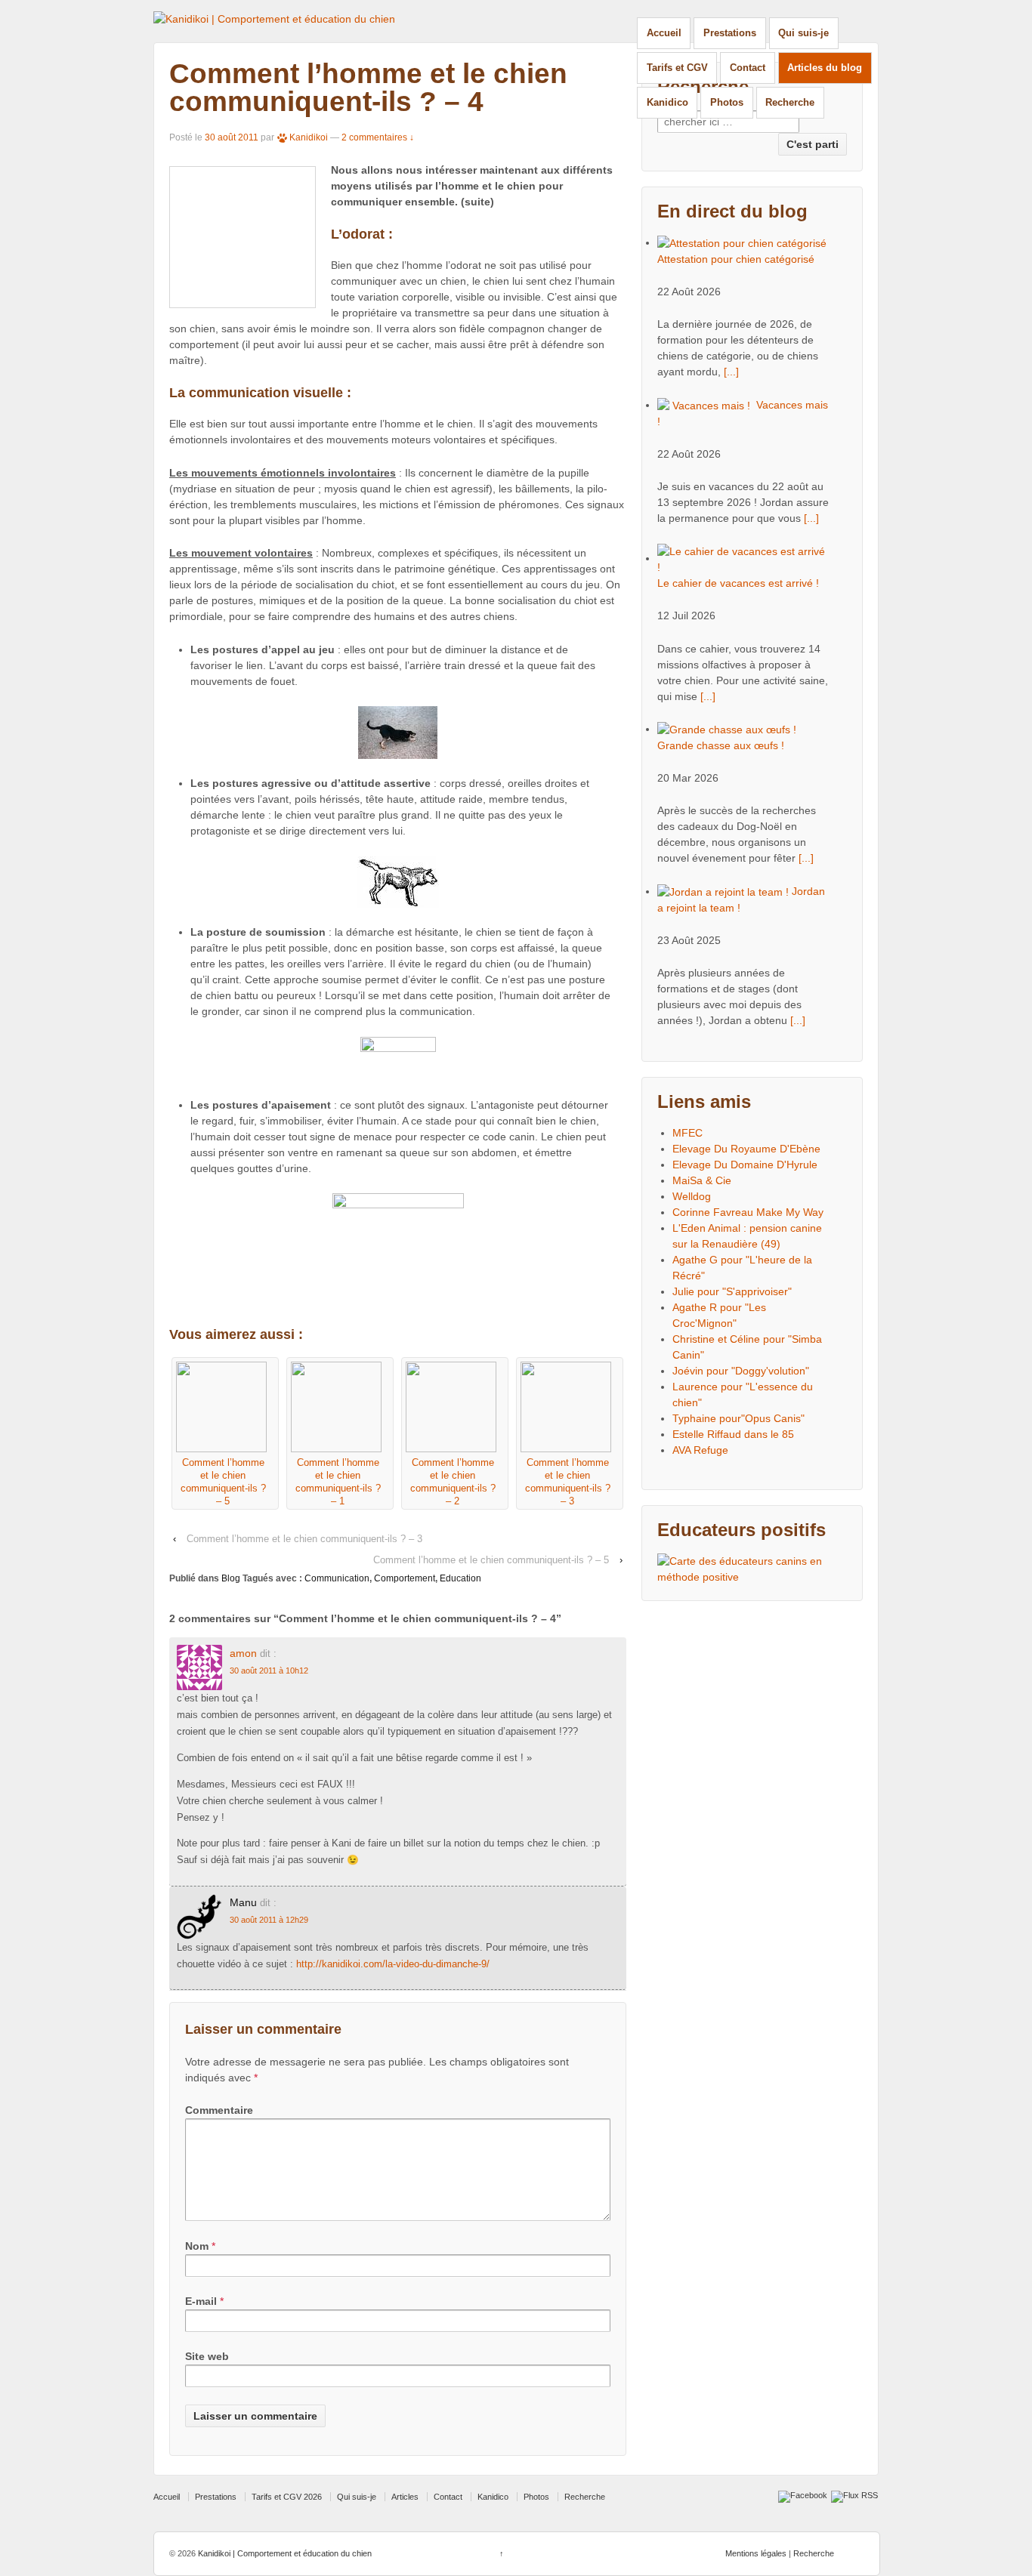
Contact (748, 68)
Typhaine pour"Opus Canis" (738, 1418)
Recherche (790, 102)
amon (243, 1653)
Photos (727, 102)
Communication (337, 1578)
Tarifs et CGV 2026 (287, 2497)
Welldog (692, 1196)
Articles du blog (825, 68)
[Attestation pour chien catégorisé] (742, 242)
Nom (197, 2246)
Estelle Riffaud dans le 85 (733, 1434)
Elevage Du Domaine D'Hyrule (745, 1165)
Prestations (730, 33)
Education (460, 1578)
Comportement (405, 1578)
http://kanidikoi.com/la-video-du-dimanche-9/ (393, 1964)
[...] (731, 372)
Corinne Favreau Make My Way (748, 1212)
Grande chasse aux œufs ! (721, 745)
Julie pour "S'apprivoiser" (732, 1291)
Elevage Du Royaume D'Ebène (746, 1149)
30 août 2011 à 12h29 (269, 1920)
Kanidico (667, 102)
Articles (405, 2497)
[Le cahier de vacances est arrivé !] (744, 558)
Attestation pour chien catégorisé (736, 259)
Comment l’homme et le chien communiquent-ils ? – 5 (491, 1560)
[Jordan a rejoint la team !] (725, 891)
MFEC (687, 1133)
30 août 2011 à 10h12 (269, 1671)
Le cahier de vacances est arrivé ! (738, 583)
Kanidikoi (309, 137)
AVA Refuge (700, 1450)
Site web (207, 2356)
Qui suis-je (803, 33)
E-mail (201, 2301)
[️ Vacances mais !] (705, 405)
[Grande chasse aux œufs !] (727, 729)
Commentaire (219, 2110)
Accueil (664, 33)
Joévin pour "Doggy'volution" (741, 1371)
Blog (231, 1578)
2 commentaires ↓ (378, 137)
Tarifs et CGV (677, 68)
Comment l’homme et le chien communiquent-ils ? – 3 (304, 1539)
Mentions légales (756, 2553)
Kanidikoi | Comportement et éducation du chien (284, 2553)
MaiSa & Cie (702, 1180)
